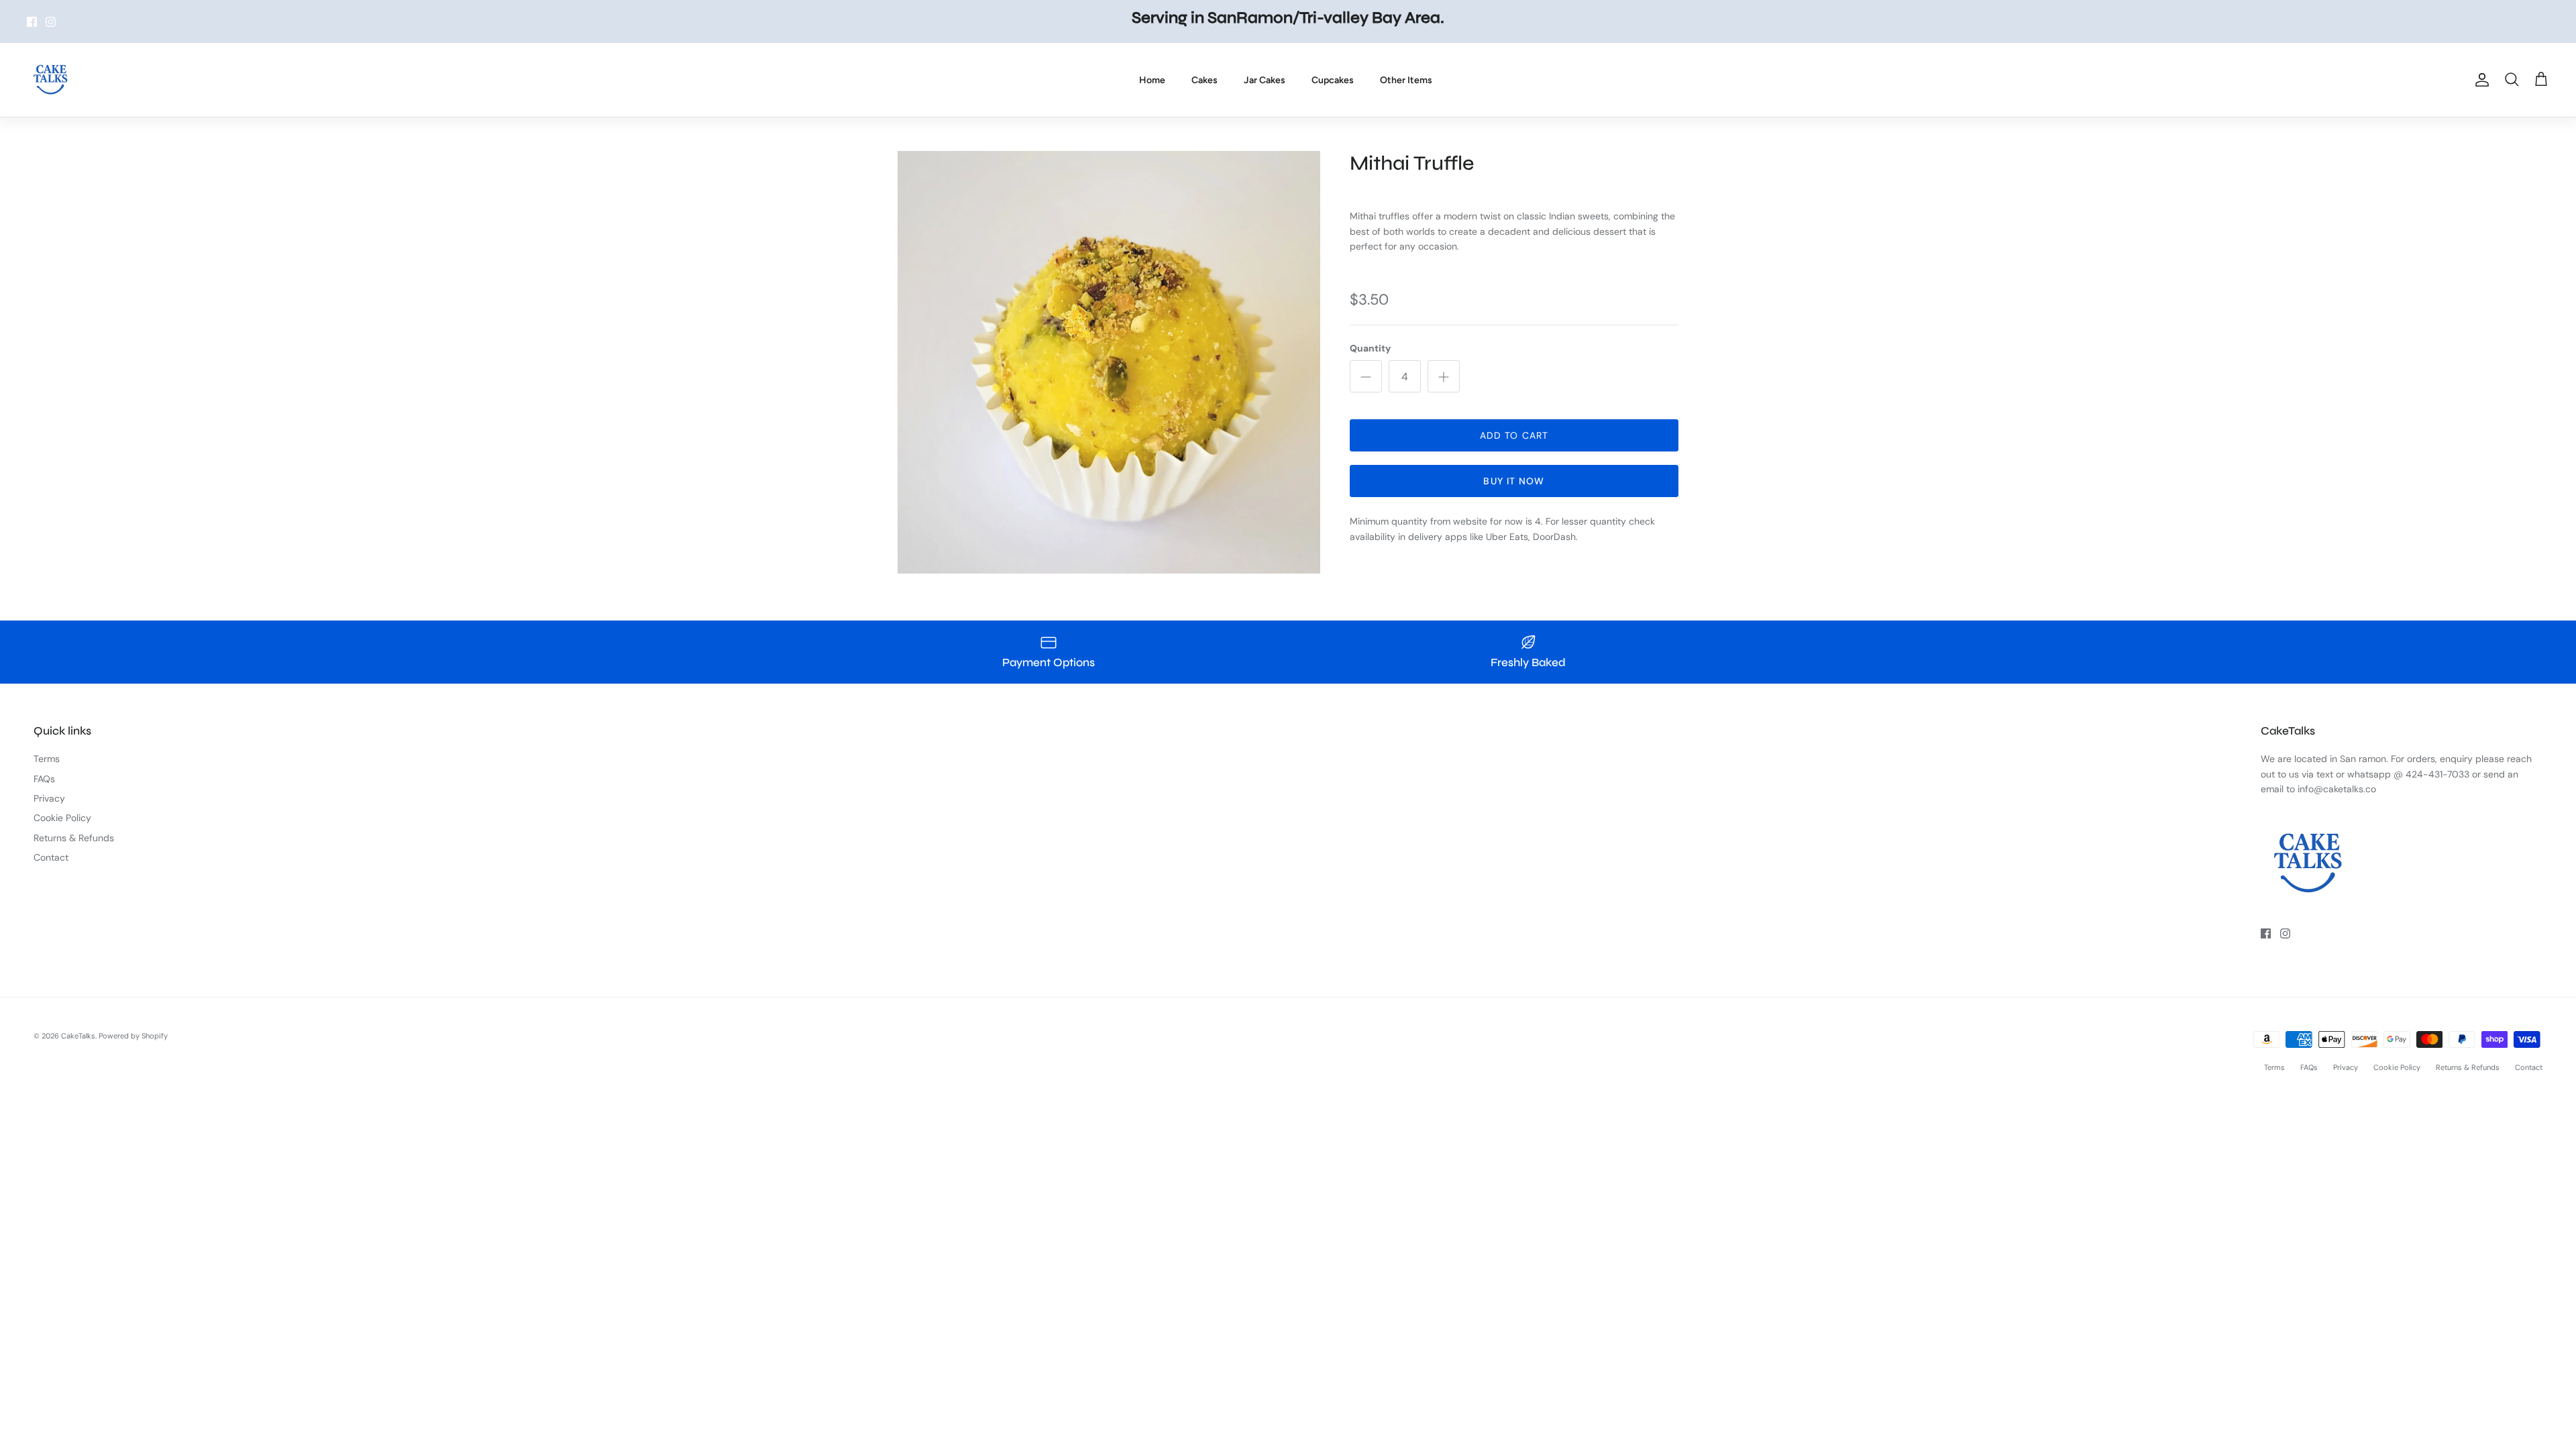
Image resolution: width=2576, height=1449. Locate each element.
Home (1152, 80)
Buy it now (1514, 481)
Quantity (1370, 348)
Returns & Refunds (74, 838)
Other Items (1406, 80)
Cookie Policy (62, 818)
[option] (1109, 362)
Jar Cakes (1265, 80)
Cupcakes (1333, 80)
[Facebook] (32, 22)
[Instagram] (51, 22)
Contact (51, 857)
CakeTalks (78, 1036)
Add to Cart (1514, 435)
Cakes (1204, 80)
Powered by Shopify (133, 1036)
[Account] (2479, 80)
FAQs (44, 779)
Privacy (49, 798)
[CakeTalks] (50, 80)
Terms (47, 759)
